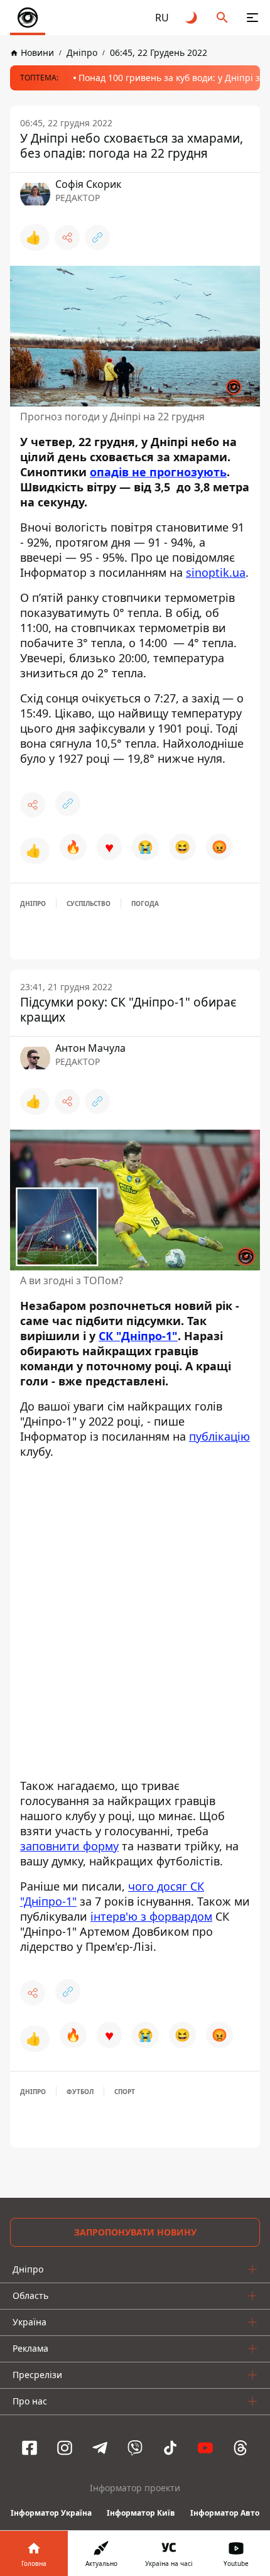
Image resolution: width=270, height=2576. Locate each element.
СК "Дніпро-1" (138, 1336)
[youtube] (205, 2448)
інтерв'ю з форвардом (151, 1916)
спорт (125, 2092)
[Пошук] (222, 18)
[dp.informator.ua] (28, 18)
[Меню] (252, 18)
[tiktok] (170, 2448)
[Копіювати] (97, 237)
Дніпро (33, 903)
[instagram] (65, 2448)
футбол (80, 2092)
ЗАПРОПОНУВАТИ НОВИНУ (135, 2232)
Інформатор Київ (141, 2513)
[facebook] (30, 2448)
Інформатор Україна (51, 2513)
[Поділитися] (67, 237)
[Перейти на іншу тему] (192, 18)
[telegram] (100, 2448)
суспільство (89, 903)
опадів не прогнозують (158, 472)
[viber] (135, 2448)
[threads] (240, 2448)
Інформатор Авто (225, 2513)
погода (145, 903)
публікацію (219, 1436)
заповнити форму (69, 1846)
